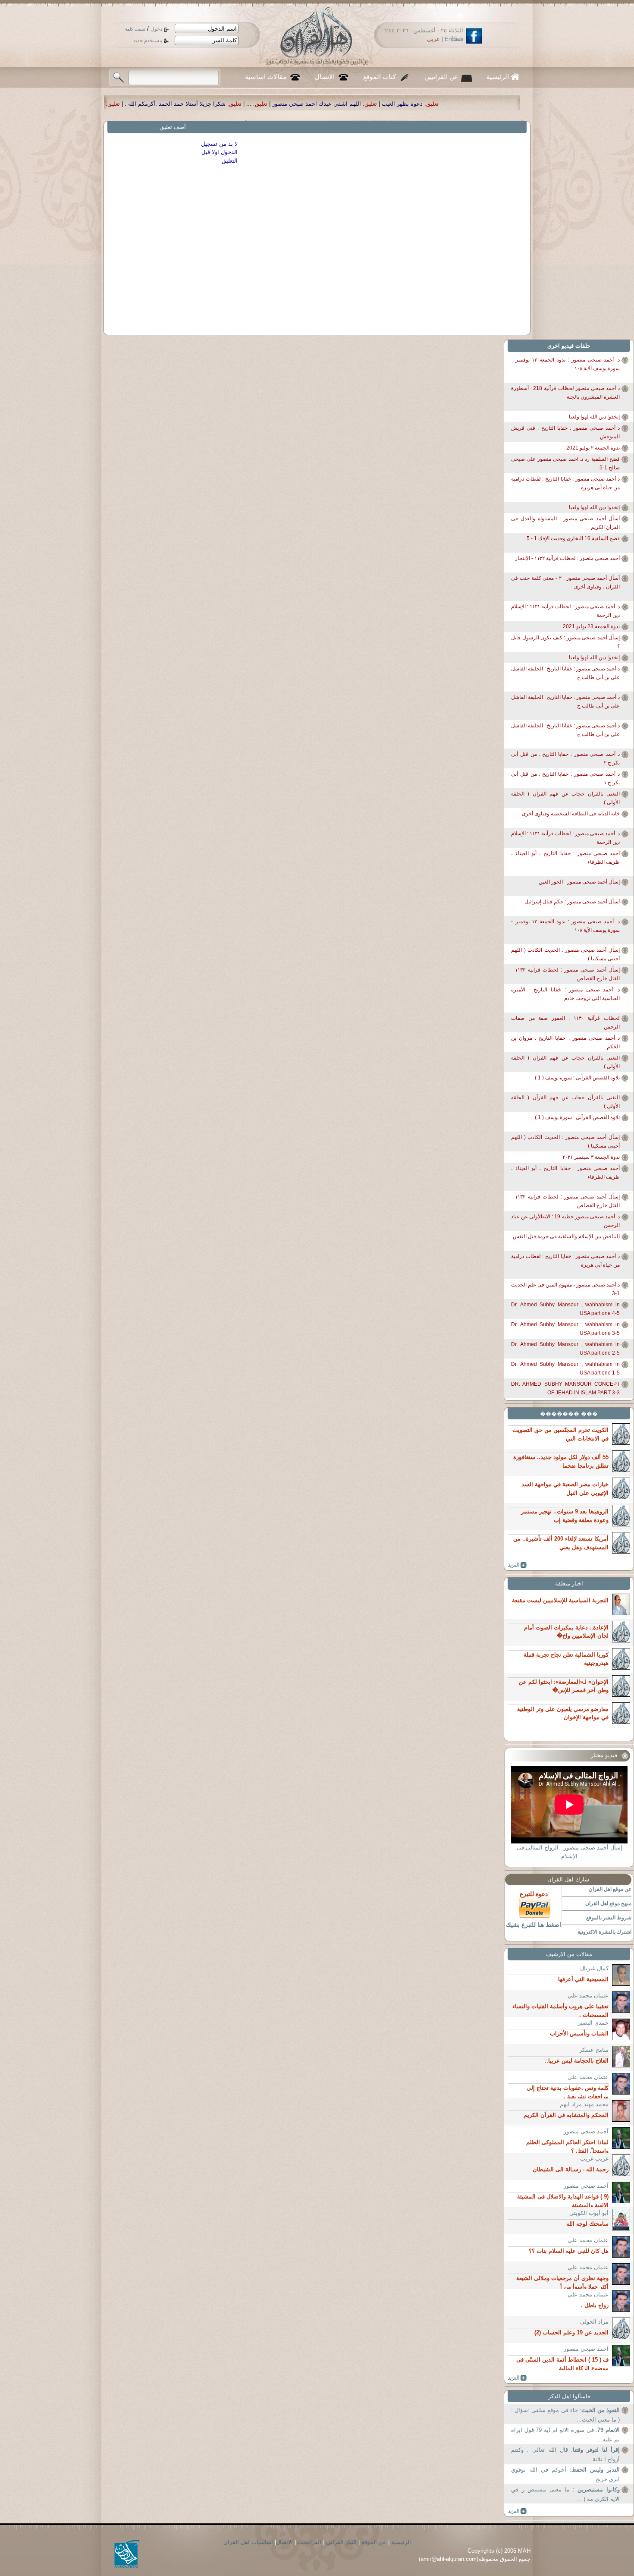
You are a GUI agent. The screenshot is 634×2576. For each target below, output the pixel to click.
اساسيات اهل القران (248, 2542)
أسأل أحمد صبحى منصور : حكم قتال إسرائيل (572, 902)
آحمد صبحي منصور (586, 2131)
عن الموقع (374, 2542)
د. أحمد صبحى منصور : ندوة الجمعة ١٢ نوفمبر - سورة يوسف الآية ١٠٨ (565, 364)
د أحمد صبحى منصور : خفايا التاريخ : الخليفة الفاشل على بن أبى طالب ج (565, 673)
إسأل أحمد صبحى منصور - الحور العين (579, 882)
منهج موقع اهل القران (608, 1903)
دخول (156, 29)
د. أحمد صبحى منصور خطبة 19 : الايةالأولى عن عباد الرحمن (565, 1221)
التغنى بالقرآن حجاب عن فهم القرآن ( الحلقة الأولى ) (565, 798)
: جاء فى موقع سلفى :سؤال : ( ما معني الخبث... (565, 2415)
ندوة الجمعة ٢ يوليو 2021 (593, 448)
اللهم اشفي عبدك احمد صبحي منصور (500, 104)
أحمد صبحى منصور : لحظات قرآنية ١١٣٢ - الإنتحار (567, 558)
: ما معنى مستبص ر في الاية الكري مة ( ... (565, 2494)
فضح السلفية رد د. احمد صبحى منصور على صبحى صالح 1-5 (565, 463)
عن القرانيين (441, 77)
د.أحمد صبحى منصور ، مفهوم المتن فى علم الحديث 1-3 (565, 1289)
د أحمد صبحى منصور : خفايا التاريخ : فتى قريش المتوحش (565, 432)
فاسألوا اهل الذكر (569, 2396)
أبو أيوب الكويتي (589, 2213)
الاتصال (325, 77)
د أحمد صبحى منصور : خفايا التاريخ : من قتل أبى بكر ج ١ (565, 778)
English (454, 39)
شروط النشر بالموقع (609, 1918)
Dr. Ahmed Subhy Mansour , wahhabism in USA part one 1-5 (565, 1368)
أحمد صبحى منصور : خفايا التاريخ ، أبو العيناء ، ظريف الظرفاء (565, 858)
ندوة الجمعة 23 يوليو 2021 (591, 626)
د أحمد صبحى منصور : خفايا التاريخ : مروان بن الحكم (565, 1042)
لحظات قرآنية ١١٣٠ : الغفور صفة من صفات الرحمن (565, 1022)
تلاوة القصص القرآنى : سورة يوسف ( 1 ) (577, 1078)
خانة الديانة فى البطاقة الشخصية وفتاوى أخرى (571, 814)
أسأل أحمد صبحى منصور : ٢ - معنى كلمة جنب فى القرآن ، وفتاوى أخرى (565, 582)
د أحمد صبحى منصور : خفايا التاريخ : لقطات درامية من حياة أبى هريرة (565, 483)
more (517, 1565)
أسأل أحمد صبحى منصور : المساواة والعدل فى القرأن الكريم (565, 523)
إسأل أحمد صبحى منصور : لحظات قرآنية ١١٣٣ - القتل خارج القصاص (565, 974)
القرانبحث (309, 2542)
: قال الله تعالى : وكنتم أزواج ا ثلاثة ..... (565, 2455)
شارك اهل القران (568, 1879)
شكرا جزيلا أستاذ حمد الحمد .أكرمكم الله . (359, 104)
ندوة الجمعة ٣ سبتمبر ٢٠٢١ (591, 1157)
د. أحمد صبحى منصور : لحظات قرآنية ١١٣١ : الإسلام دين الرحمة (565, 611)
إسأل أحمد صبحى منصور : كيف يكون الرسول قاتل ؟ (565, 642)
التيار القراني (341, 2542)
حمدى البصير (593, 2023)
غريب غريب (594, 2159)
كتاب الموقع (380, 77)
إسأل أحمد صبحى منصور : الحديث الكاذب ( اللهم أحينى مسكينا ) (565, 954)
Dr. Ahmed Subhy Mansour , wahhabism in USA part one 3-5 (565, 1329)
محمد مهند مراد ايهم (584, 2104)
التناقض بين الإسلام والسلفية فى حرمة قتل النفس (566, 1236)
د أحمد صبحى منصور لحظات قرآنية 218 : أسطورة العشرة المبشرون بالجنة (565, 393)
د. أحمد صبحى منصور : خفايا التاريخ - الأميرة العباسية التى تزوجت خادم (565, 994)
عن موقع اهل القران (610, 1889)
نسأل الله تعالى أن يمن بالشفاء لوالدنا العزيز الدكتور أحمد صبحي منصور (202, 104)
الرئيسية (498, 77)
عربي (433, 39)
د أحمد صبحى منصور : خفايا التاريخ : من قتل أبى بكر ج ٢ (565, 758)
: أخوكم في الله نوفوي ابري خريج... (565, 2474)
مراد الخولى (594, 2322)
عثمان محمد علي (588, 1996)
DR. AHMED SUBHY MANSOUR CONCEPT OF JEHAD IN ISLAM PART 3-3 (565, 1388)
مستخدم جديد (148, 41)
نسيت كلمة (135, 29)
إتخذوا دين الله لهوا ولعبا (594, 417)
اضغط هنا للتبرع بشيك (534, 1925)
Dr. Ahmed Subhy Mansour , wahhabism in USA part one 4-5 (565, 1309)
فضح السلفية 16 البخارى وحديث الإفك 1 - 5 (573, 538)
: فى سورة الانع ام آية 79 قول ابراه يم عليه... (565, 2435)
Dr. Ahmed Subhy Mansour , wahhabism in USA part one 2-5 (565, 1349)
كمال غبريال (594, 1968)
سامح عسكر (594, 2050)
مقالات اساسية (266, 77)
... (433, 104)
